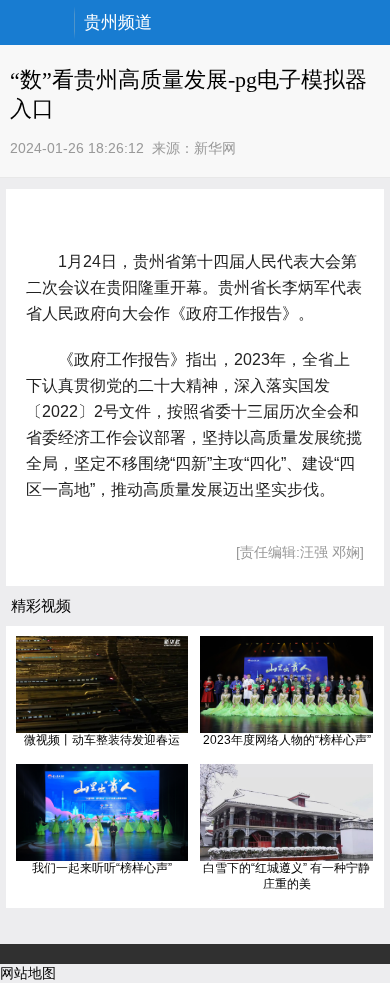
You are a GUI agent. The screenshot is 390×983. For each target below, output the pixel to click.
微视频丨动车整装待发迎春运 (102, 740)
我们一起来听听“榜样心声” (102, 868)
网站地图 (28, 973)
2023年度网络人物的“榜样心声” (287, 740)
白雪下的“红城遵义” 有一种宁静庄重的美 (286, 876)
